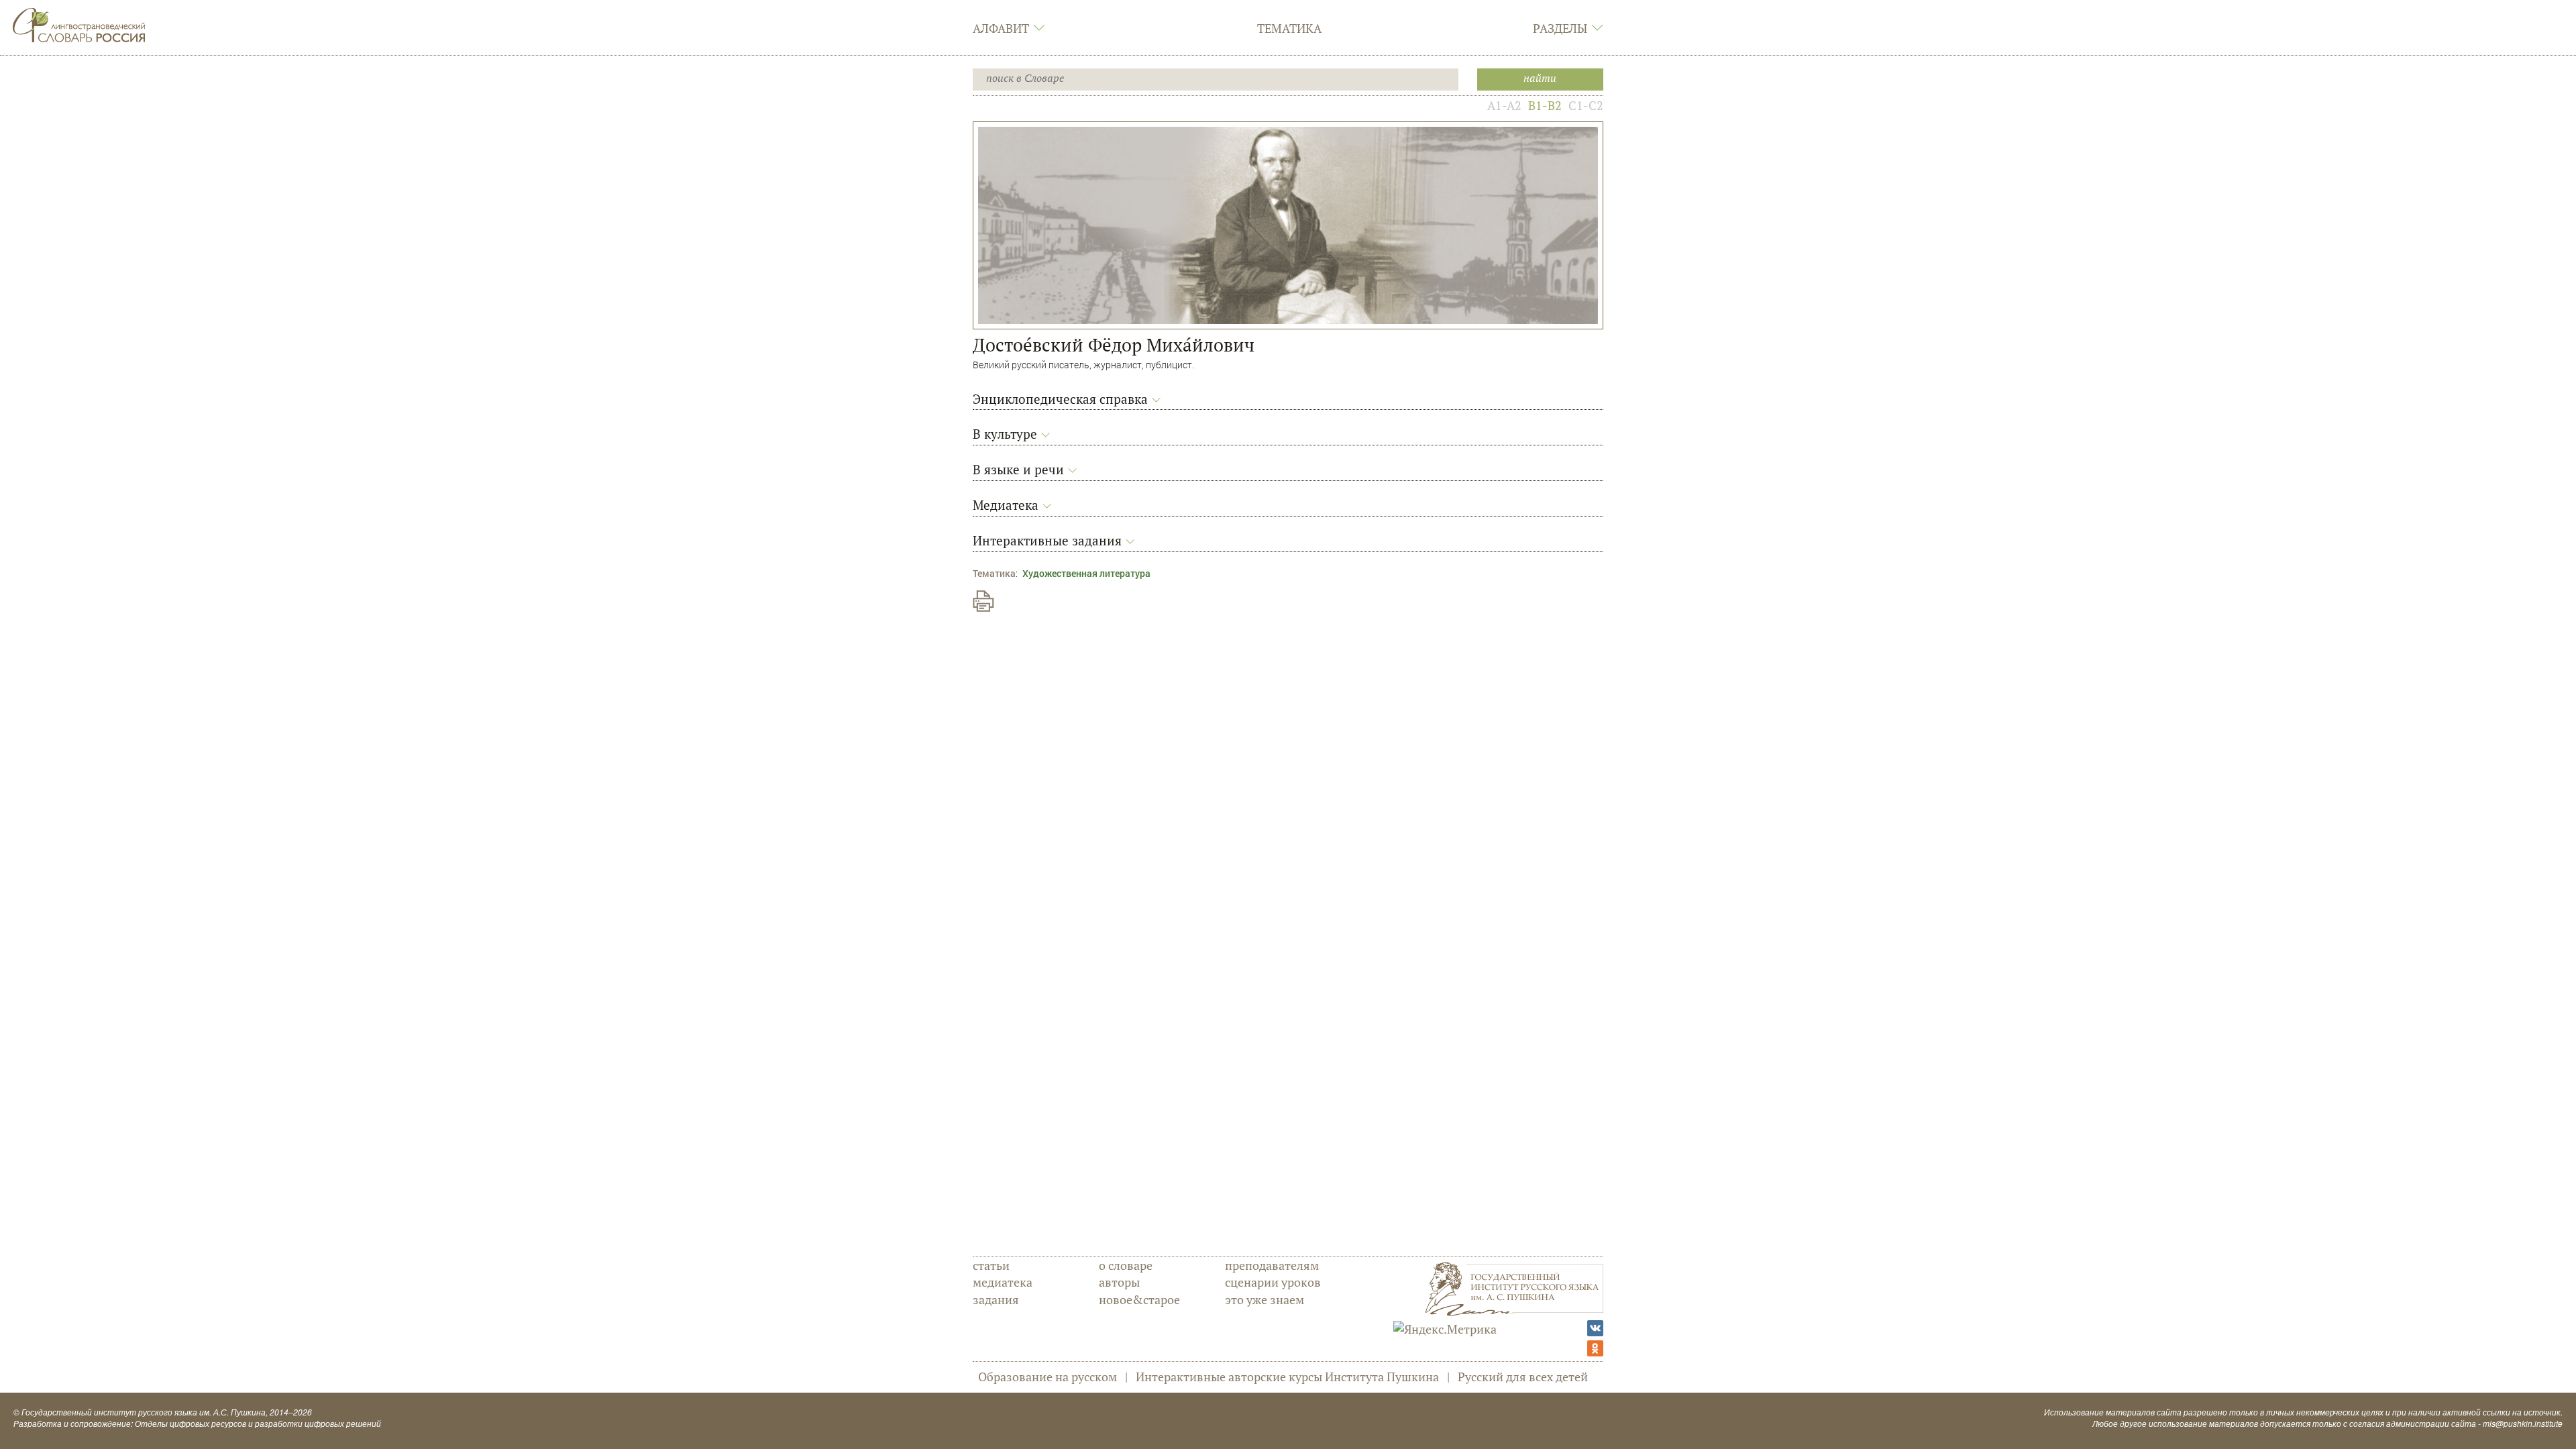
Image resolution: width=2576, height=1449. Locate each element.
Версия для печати (983, 601)
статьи (991, 1265)
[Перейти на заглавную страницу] (79, 23)
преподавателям (1272, 1265)
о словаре (1126, 1265)
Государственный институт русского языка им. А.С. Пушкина (144, 1412)
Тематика (1289, 28)
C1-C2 (1586, 105)
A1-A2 (1504, 105)
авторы (1119, 1282)
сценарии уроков (1273, 1282)
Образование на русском (1048, 1377)
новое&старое (1139, 1299)
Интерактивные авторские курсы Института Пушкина (1287, 1377)
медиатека (1003, 1282)
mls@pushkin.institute (2523, 1423)
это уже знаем (1265, 1299)
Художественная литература (1086, 573)
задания (996, 1299)
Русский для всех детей (1523, 1377)
